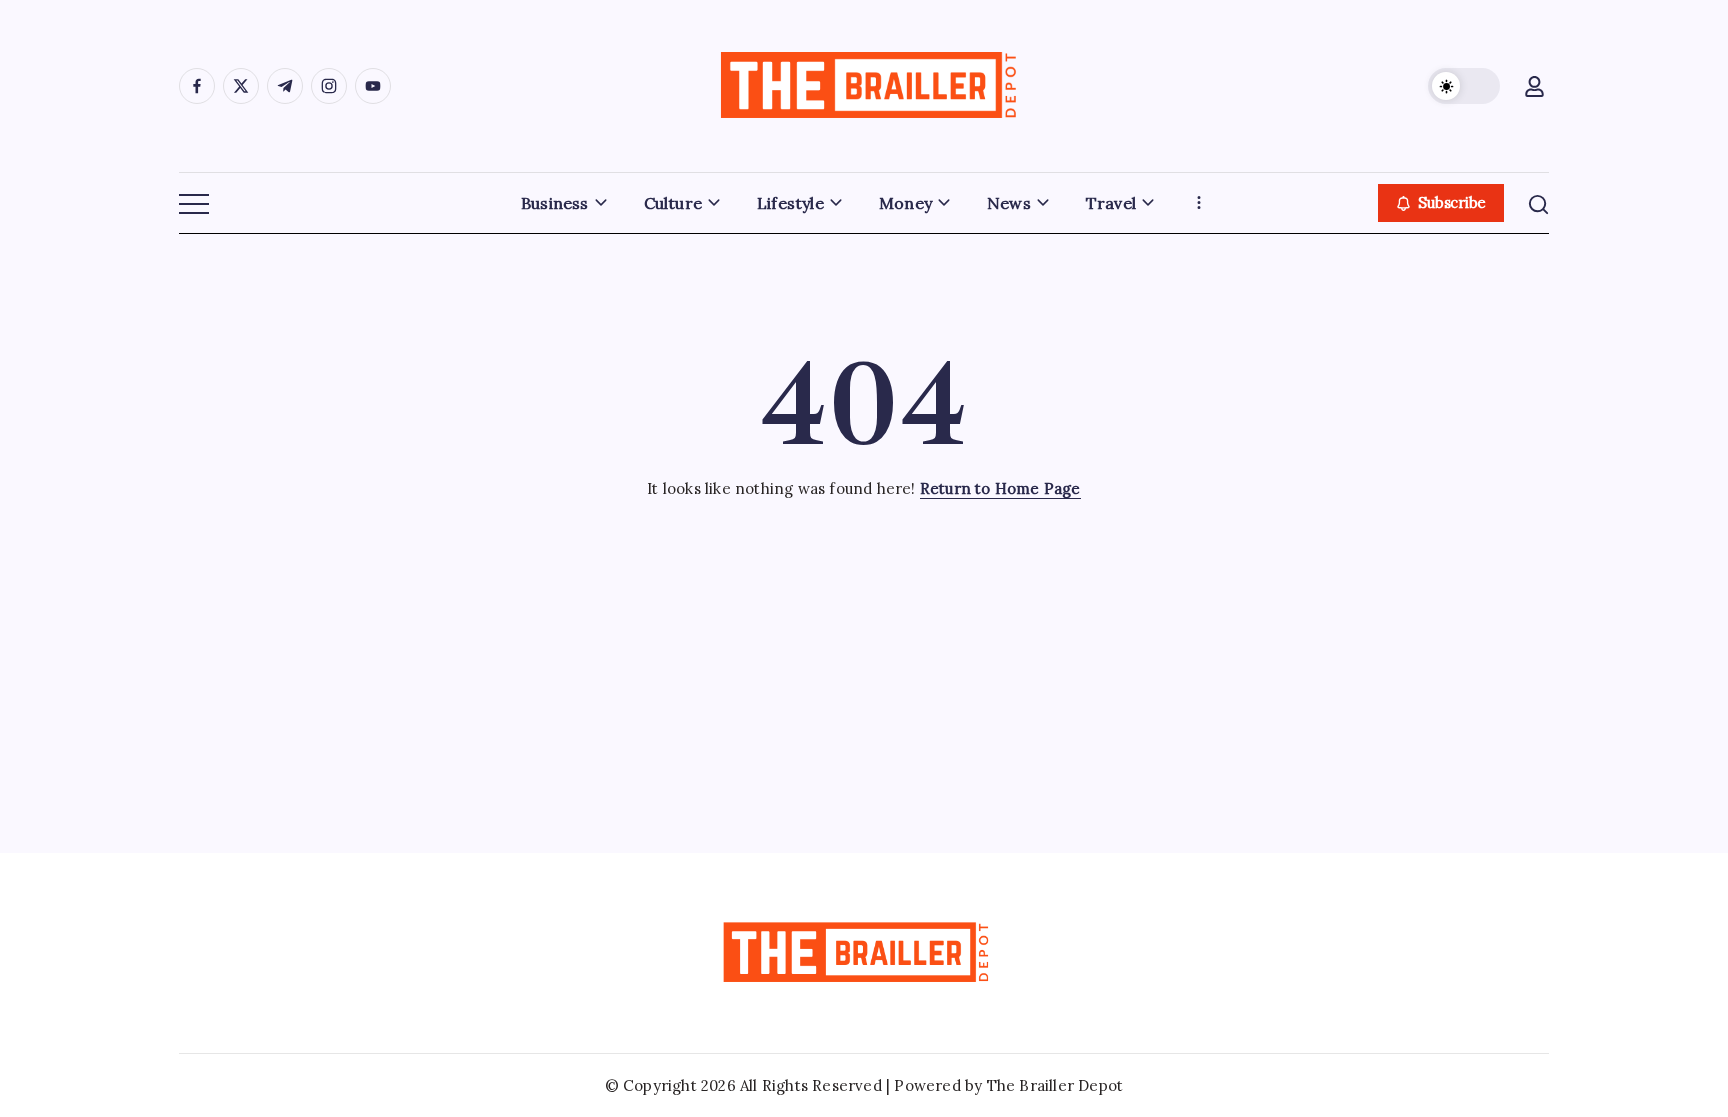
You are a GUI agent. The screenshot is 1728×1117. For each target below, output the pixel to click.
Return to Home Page (1000, 488)
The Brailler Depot (1055, 1085)
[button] (1464, 86)
